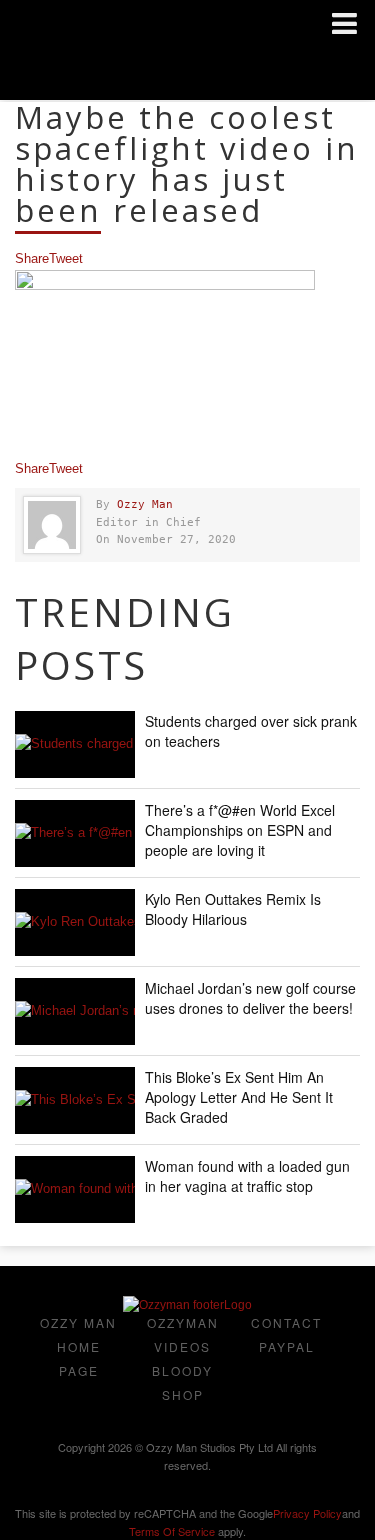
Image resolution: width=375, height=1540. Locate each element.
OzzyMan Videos (183, 1334)
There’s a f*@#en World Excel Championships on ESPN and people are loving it (240, 830)
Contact (286, 1322)
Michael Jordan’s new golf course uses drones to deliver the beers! (250, 998)
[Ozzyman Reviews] (187, 1305)
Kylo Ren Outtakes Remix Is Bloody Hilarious (233, 909)
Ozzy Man (145, 504)
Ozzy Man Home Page (78, 1346)
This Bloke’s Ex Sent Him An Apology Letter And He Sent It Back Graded (239, 1097)
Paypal (287, 1346)
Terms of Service (172, 1531)
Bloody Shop (182, 1382)
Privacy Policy (307, 1513)
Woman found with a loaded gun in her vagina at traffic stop (247, 1176)
